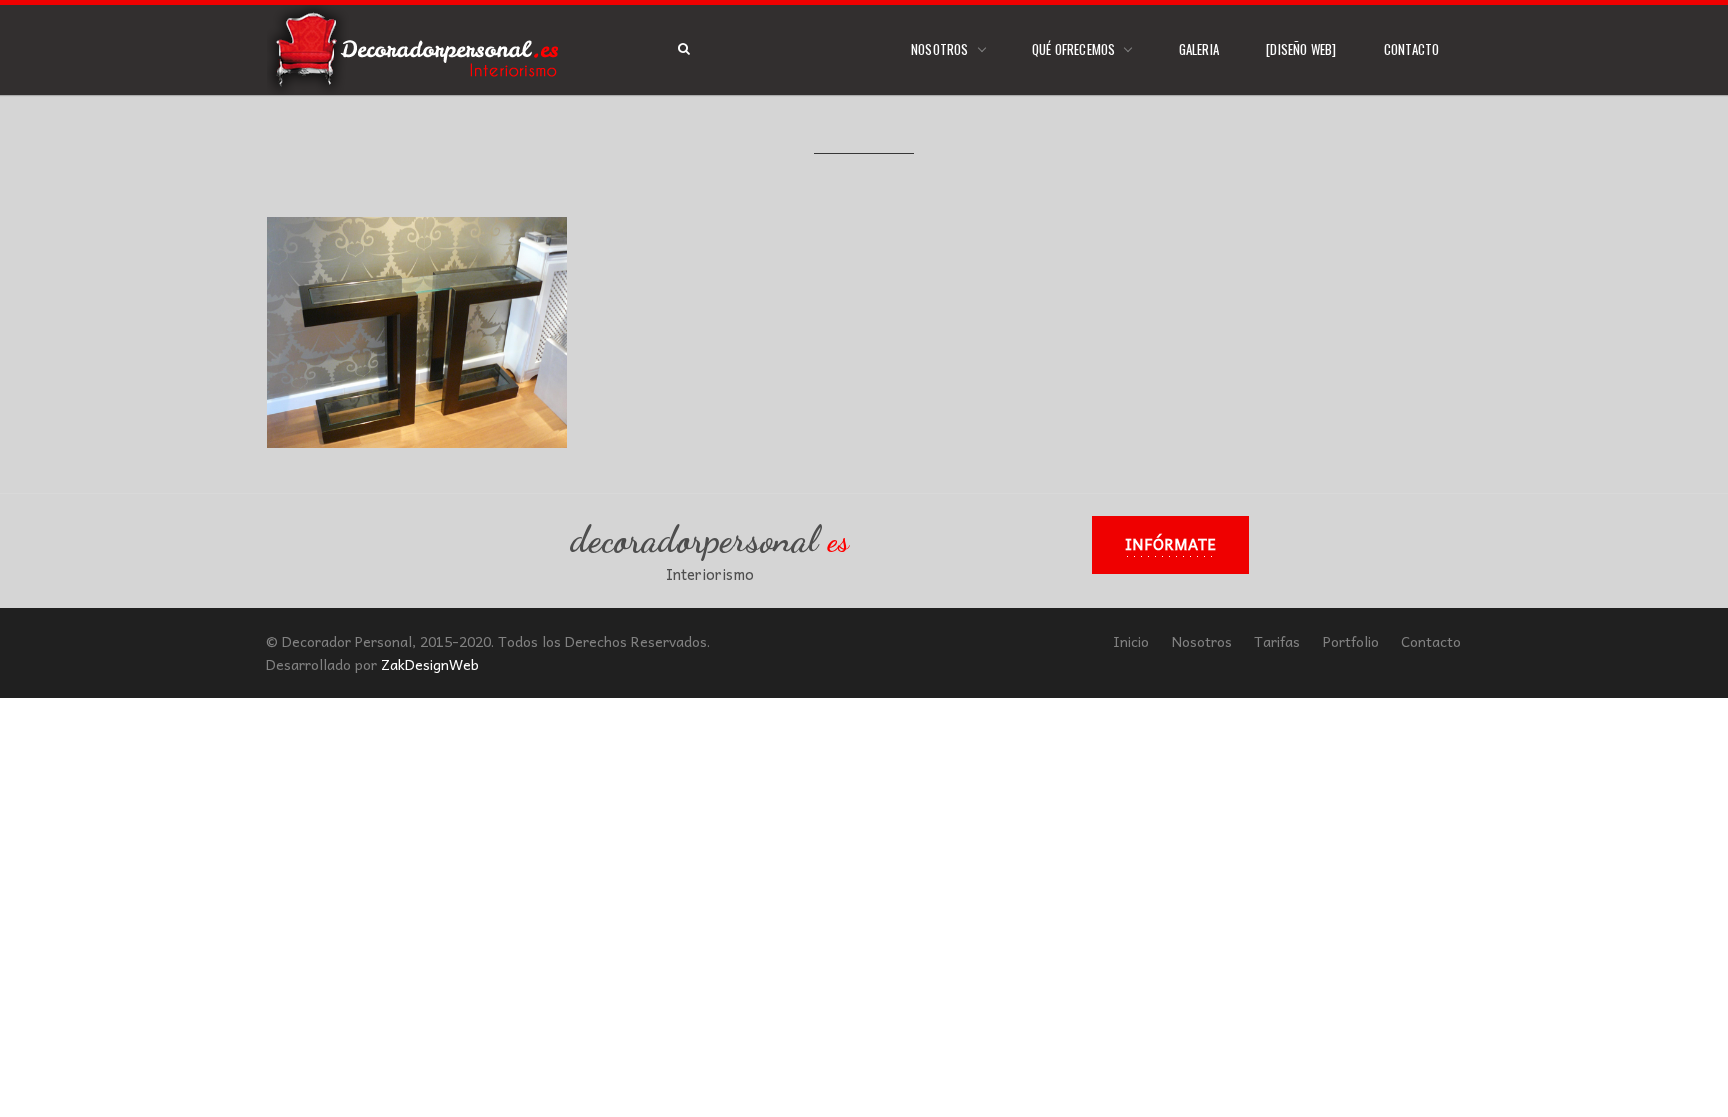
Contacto (1412, 49)
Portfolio (1351, 641)
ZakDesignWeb (430, 664)
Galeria (1199, 49)
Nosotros (940, 49)
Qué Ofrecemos (1074, 49)
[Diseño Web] (1301, 49)
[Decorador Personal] (417, 50)
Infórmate (1170, 544)
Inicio (1131, 641)
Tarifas (1277, 641)
